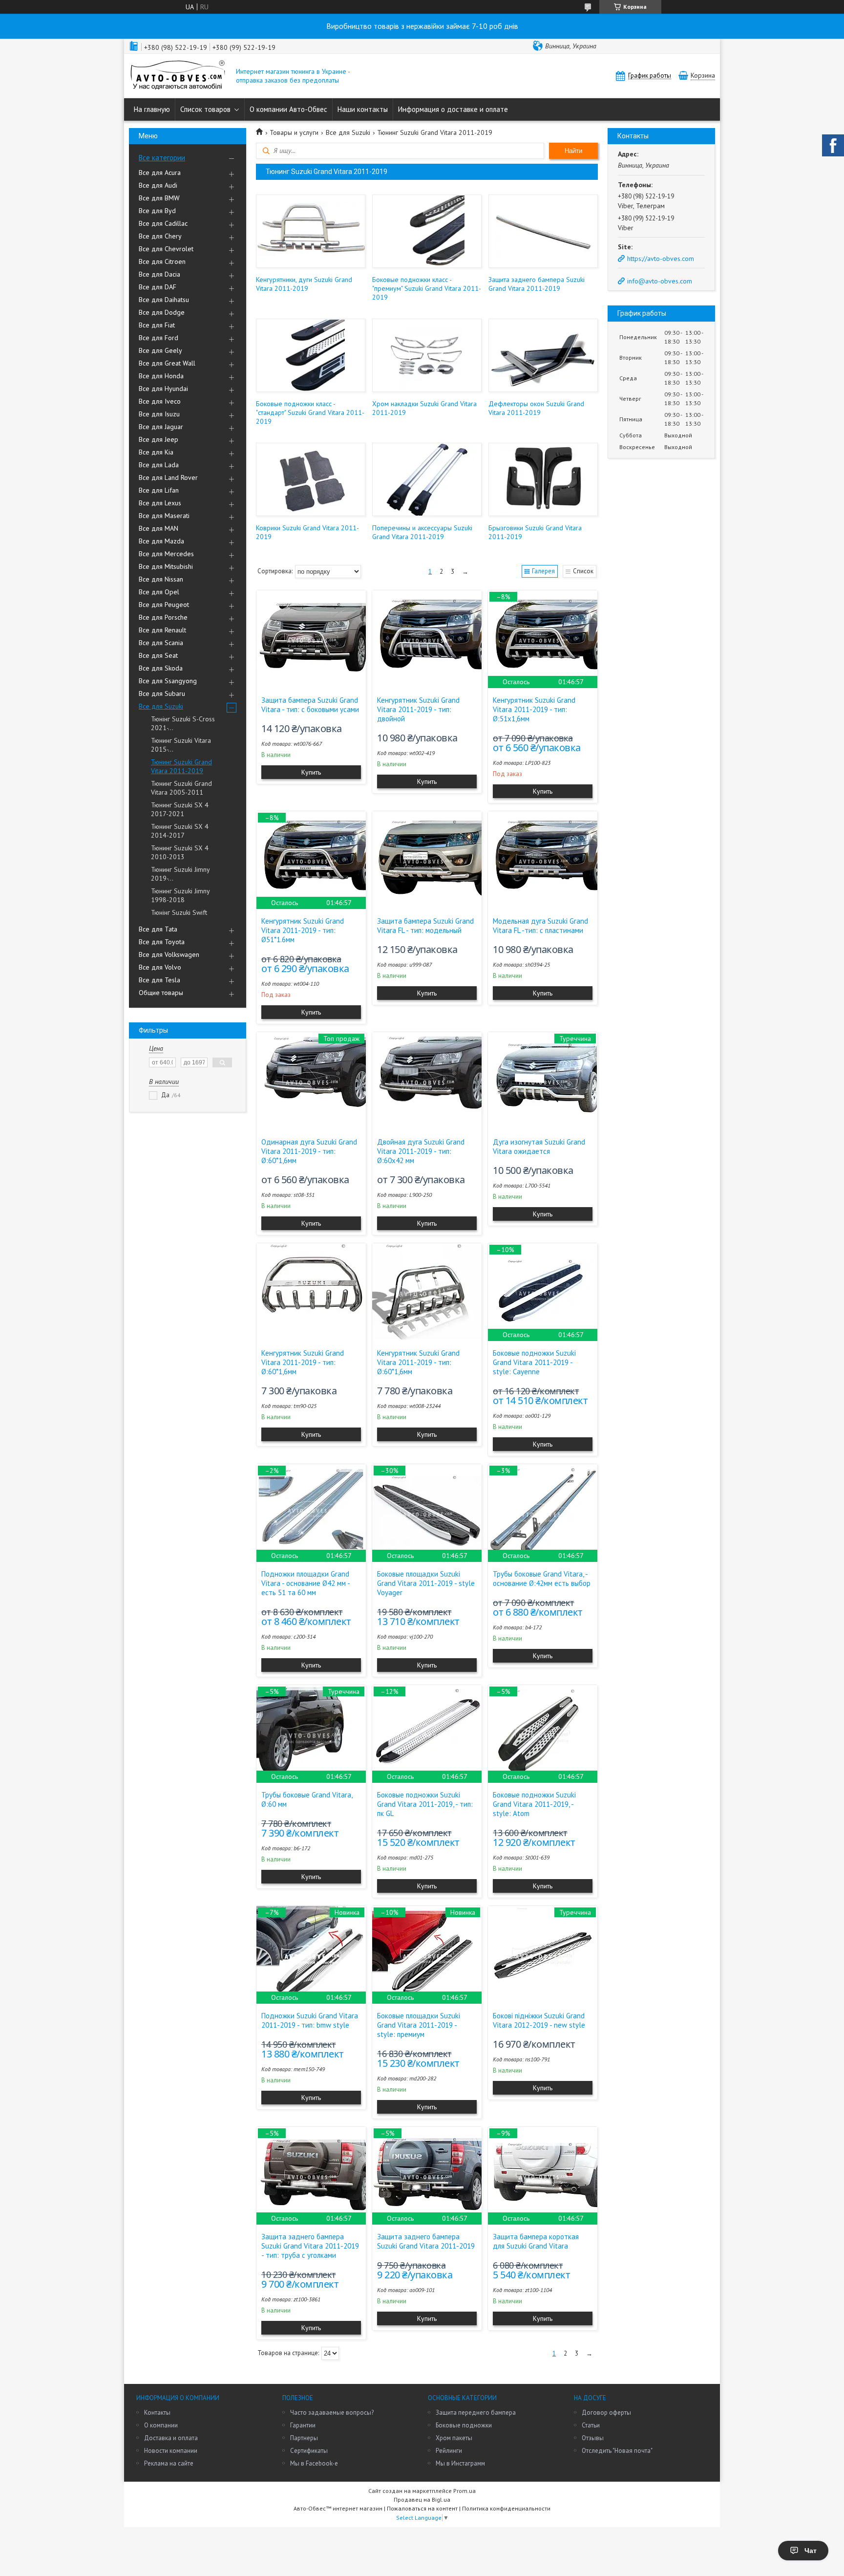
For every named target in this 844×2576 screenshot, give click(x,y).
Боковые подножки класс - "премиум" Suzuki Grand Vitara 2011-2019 (427, 288)
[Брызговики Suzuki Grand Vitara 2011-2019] (543, 479)
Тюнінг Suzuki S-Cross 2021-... (183, 723)
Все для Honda (161, 376)
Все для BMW (159, 198)
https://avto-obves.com (661, 259)
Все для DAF (158, 287)
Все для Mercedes (166, 554)
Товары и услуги (294, 132)
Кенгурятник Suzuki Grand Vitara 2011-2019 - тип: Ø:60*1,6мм (303, 1362)
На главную (152, 109)
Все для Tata (158, 929)
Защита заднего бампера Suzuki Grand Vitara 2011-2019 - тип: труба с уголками (310, 2246)
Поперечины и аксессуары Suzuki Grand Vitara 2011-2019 (422, 532)
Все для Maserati (164, 516)
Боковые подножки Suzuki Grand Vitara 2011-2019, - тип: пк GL (425, 1804)
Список (583, 571)
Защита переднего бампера (476, 2413)
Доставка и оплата (171, 2438)
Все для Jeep (158, 439)
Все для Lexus (160, 503)
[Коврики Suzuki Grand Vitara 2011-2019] (310, 479)
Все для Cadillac (163, 223)
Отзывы (593, 2438)
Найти (573, 151)
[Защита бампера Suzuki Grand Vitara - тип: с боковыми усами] (311, 639)
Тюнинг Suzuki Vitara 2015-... (181, 745)
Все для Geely (160, 350)
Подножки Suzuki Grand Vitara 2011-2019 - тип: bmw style (310, 2020)
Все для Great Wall (167, 363)
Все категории (162, 158)
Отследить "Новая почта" (617, 2451)
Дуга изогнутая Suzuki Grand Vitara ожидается (539, 1147)
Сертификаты (309, 2451)
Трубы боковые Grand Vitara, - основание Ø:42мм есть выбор (542, 1579)
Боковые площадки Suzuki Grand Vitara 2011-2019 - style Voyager (426, 1583)
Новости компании (171, 2451)
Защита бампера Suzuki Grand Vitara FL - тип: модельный (425, 926)
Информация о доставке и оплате (453, 109)
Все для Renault (162, 630)
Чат (811, 2551)
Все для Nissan (161, 579)
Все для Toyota (162, 942)
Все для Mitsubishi (166, 566)
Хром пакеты (454, 2438)
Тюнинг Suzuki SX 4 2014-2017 (180, 831)
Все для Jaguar (161, 427)
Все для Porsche (163, 617)
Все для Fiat (157, 325)
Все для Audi (158, 185)
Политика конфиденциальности (506, 2508)
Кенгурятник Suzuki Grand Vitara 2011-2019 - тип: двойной (418, 709)
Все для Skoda (161, 668)
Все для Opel (159, 592)
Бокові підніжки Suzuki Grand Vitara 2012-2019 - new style (539, 2020)
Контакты (157, 2413)
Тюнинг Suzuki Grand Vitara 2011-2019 (181, 766)
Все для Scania (161, 643)
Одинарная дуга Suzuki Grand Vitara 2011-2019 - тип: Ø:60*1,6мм (309, 1151)
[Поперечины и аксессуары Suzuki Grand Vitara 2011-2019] (427, 479)
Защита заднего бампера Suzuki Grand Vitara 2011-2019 (537, 284)
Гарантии (303, 2425)
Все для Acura (160, 173)
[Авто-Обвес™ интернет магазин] (178, 76)
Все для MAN (158, 528)
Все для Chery (160, 236)
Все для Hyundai (163, 389)
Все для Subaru (162, 693)
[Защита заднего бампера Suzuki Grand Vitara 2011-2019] (543, 231)
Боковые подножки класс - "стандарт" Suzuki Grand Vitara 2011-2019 (310, 412)
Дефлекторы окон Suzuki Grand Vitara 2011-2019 (536, 408)
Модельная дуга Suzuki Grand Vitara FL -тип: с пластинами (540, 926)
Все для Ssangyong (168, 681)
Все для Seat (158, 655)
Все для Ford (158, 338)
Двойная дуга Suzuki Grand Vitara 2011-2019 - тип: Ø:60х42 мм (421, 1151)
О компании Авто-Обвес (288, 109)
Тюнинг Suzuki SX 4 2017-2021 (180, 809)
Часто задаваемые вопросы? (332, 2413)
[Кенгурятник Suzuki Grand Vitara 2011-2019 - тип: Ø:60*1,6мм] (311, 1292)
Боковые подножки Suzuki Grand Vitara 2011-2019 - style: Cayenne (534, 1362)
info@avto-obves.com (660, 281)
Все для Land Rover (168, 477)
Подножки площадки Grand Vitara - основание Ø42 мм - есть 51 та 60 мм (306, 1583)
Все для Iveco (160, 401)
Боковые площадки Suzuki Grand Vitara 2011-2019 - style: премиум (419, 2025)
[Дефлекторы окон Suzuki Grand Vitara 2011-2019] (543, 355)
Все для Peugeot (164, 605)
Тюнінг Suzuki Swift (179, 912)
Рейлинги (449, 2451)
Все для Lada (159, 465)
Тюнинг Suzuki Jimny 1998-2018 (180, 895)
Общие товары (161, 993)
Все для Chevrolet (166, 249)
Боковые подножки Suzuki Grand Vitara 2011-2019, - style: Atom (534, 1804)
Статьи (591, 2425)
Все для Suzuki (161, 706)
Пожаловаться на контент (422, 2508)
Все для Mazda (161, 541)
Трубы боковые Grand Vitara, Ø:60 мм (307, 1799)
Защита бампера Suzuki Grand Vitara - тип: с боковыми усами (310, 705)
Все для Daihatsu (164, 300)
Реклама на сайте (169, 2463)
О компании (161, 2425)
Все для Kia (156, 452)
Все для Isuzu (159, 414)
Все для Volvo (160, 967)
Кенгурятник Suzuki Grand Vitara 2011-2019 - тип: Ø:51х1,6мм (534, 709)
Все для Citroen (162, 261)
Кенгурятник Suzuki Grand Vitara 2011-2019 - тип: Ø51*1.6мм (303, 930)
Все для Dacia (159, 274)
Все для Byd (157, 211)
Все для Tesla (159, 980)
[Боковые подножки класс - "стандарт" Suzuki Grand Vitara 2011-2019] (310, 355)
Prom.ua (464, 2491)
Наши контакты (363, 109)
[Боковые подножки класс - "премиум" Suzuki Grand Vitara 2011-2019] (427, 231)
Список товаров (205, 109)
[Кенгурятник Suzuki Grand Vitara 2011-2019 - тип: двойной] (427, 639)
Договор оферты (606, 2413)
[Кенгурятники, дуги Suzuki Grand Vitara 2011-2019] (310, 231)
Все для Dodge (162, 312)
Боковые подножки (464, 2425)
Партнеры (304, 2438)
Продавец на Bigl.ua (422, 2500)
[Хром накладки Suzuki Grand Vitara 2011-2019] (427, 355)
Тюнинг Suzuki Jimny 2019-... (180, 874)
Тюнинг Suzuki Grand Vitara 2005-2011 (181, 788)
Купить (311, 772)
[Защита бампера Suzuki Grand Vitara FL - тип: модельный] (427, 860)
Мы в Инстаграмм (460, 2463)
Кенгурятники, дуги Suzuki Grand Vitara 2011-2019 (304, 284)
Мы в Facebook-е (314, 2463)
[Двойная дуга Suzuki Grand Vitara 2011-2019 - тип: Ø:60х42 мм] (427, 1081)
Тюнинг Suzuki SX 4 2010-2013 (180, 852)
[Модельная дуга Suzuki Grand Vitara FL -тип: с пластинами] (543, 860)
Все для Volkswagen (169, 954)
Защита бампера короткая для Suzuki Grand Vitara (536, 2241)
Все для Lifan (159, 490)
